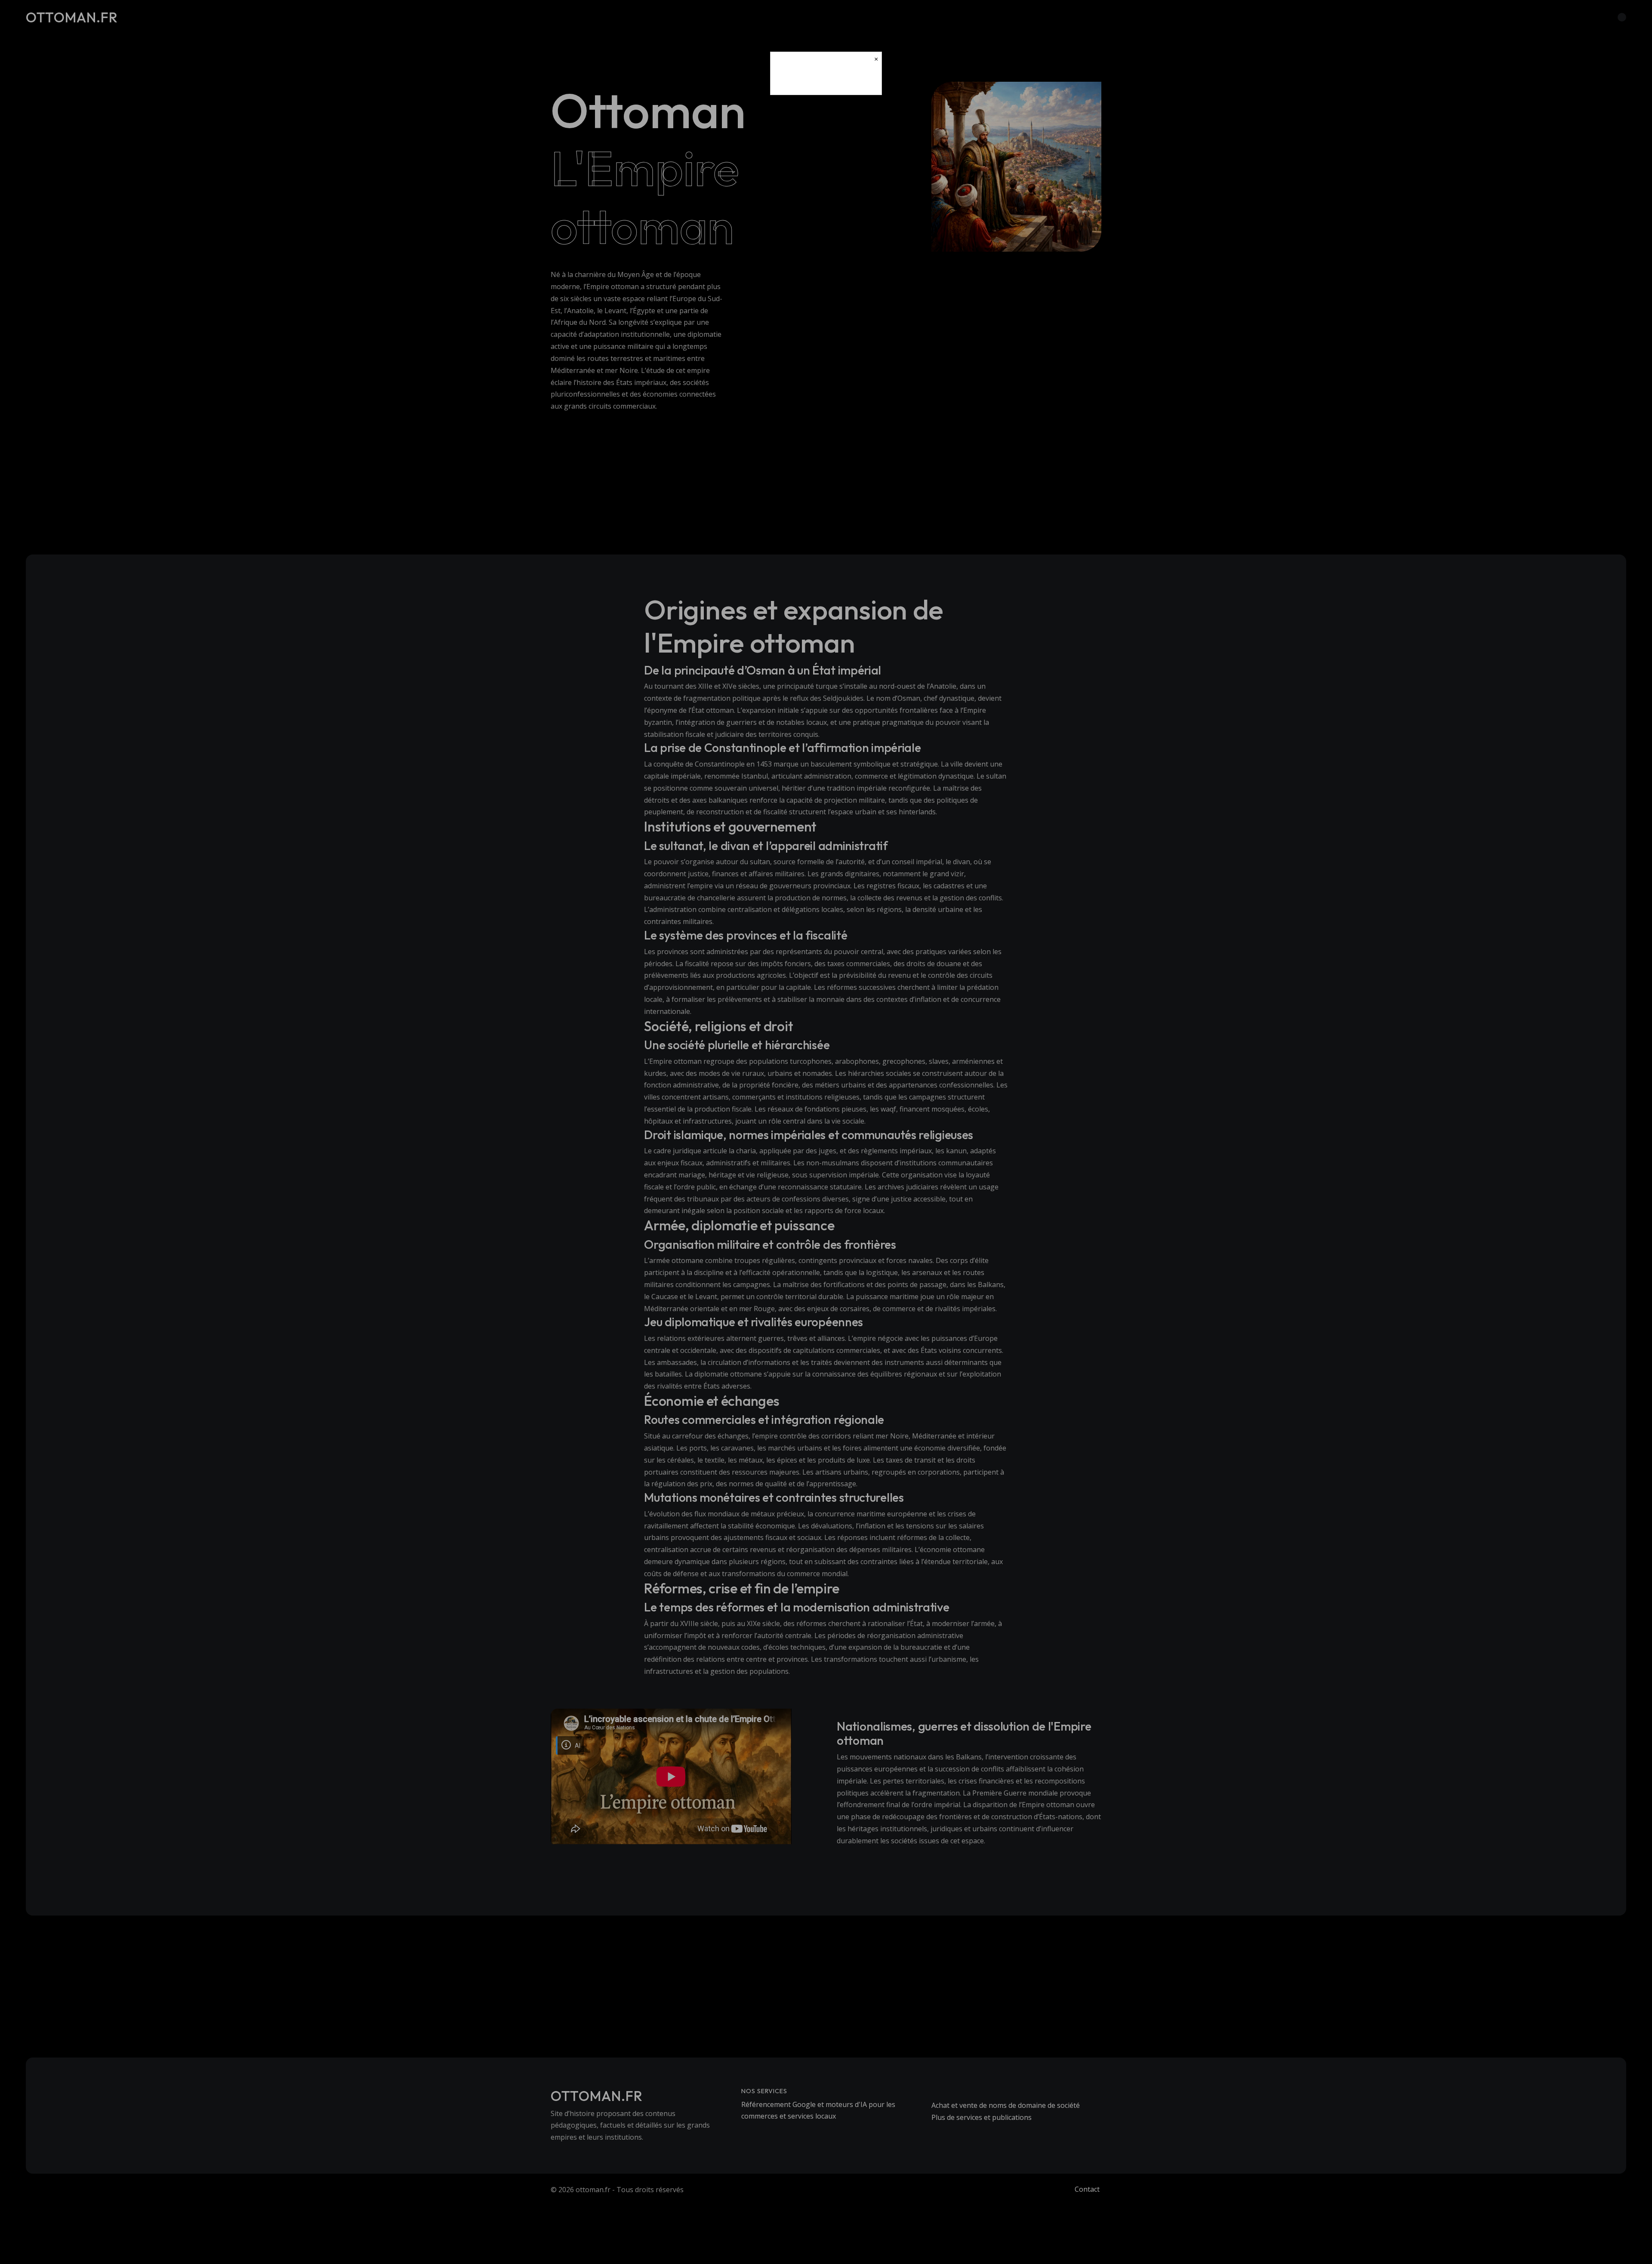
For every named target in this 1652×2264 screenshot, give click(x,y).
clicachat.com (826, 80)
